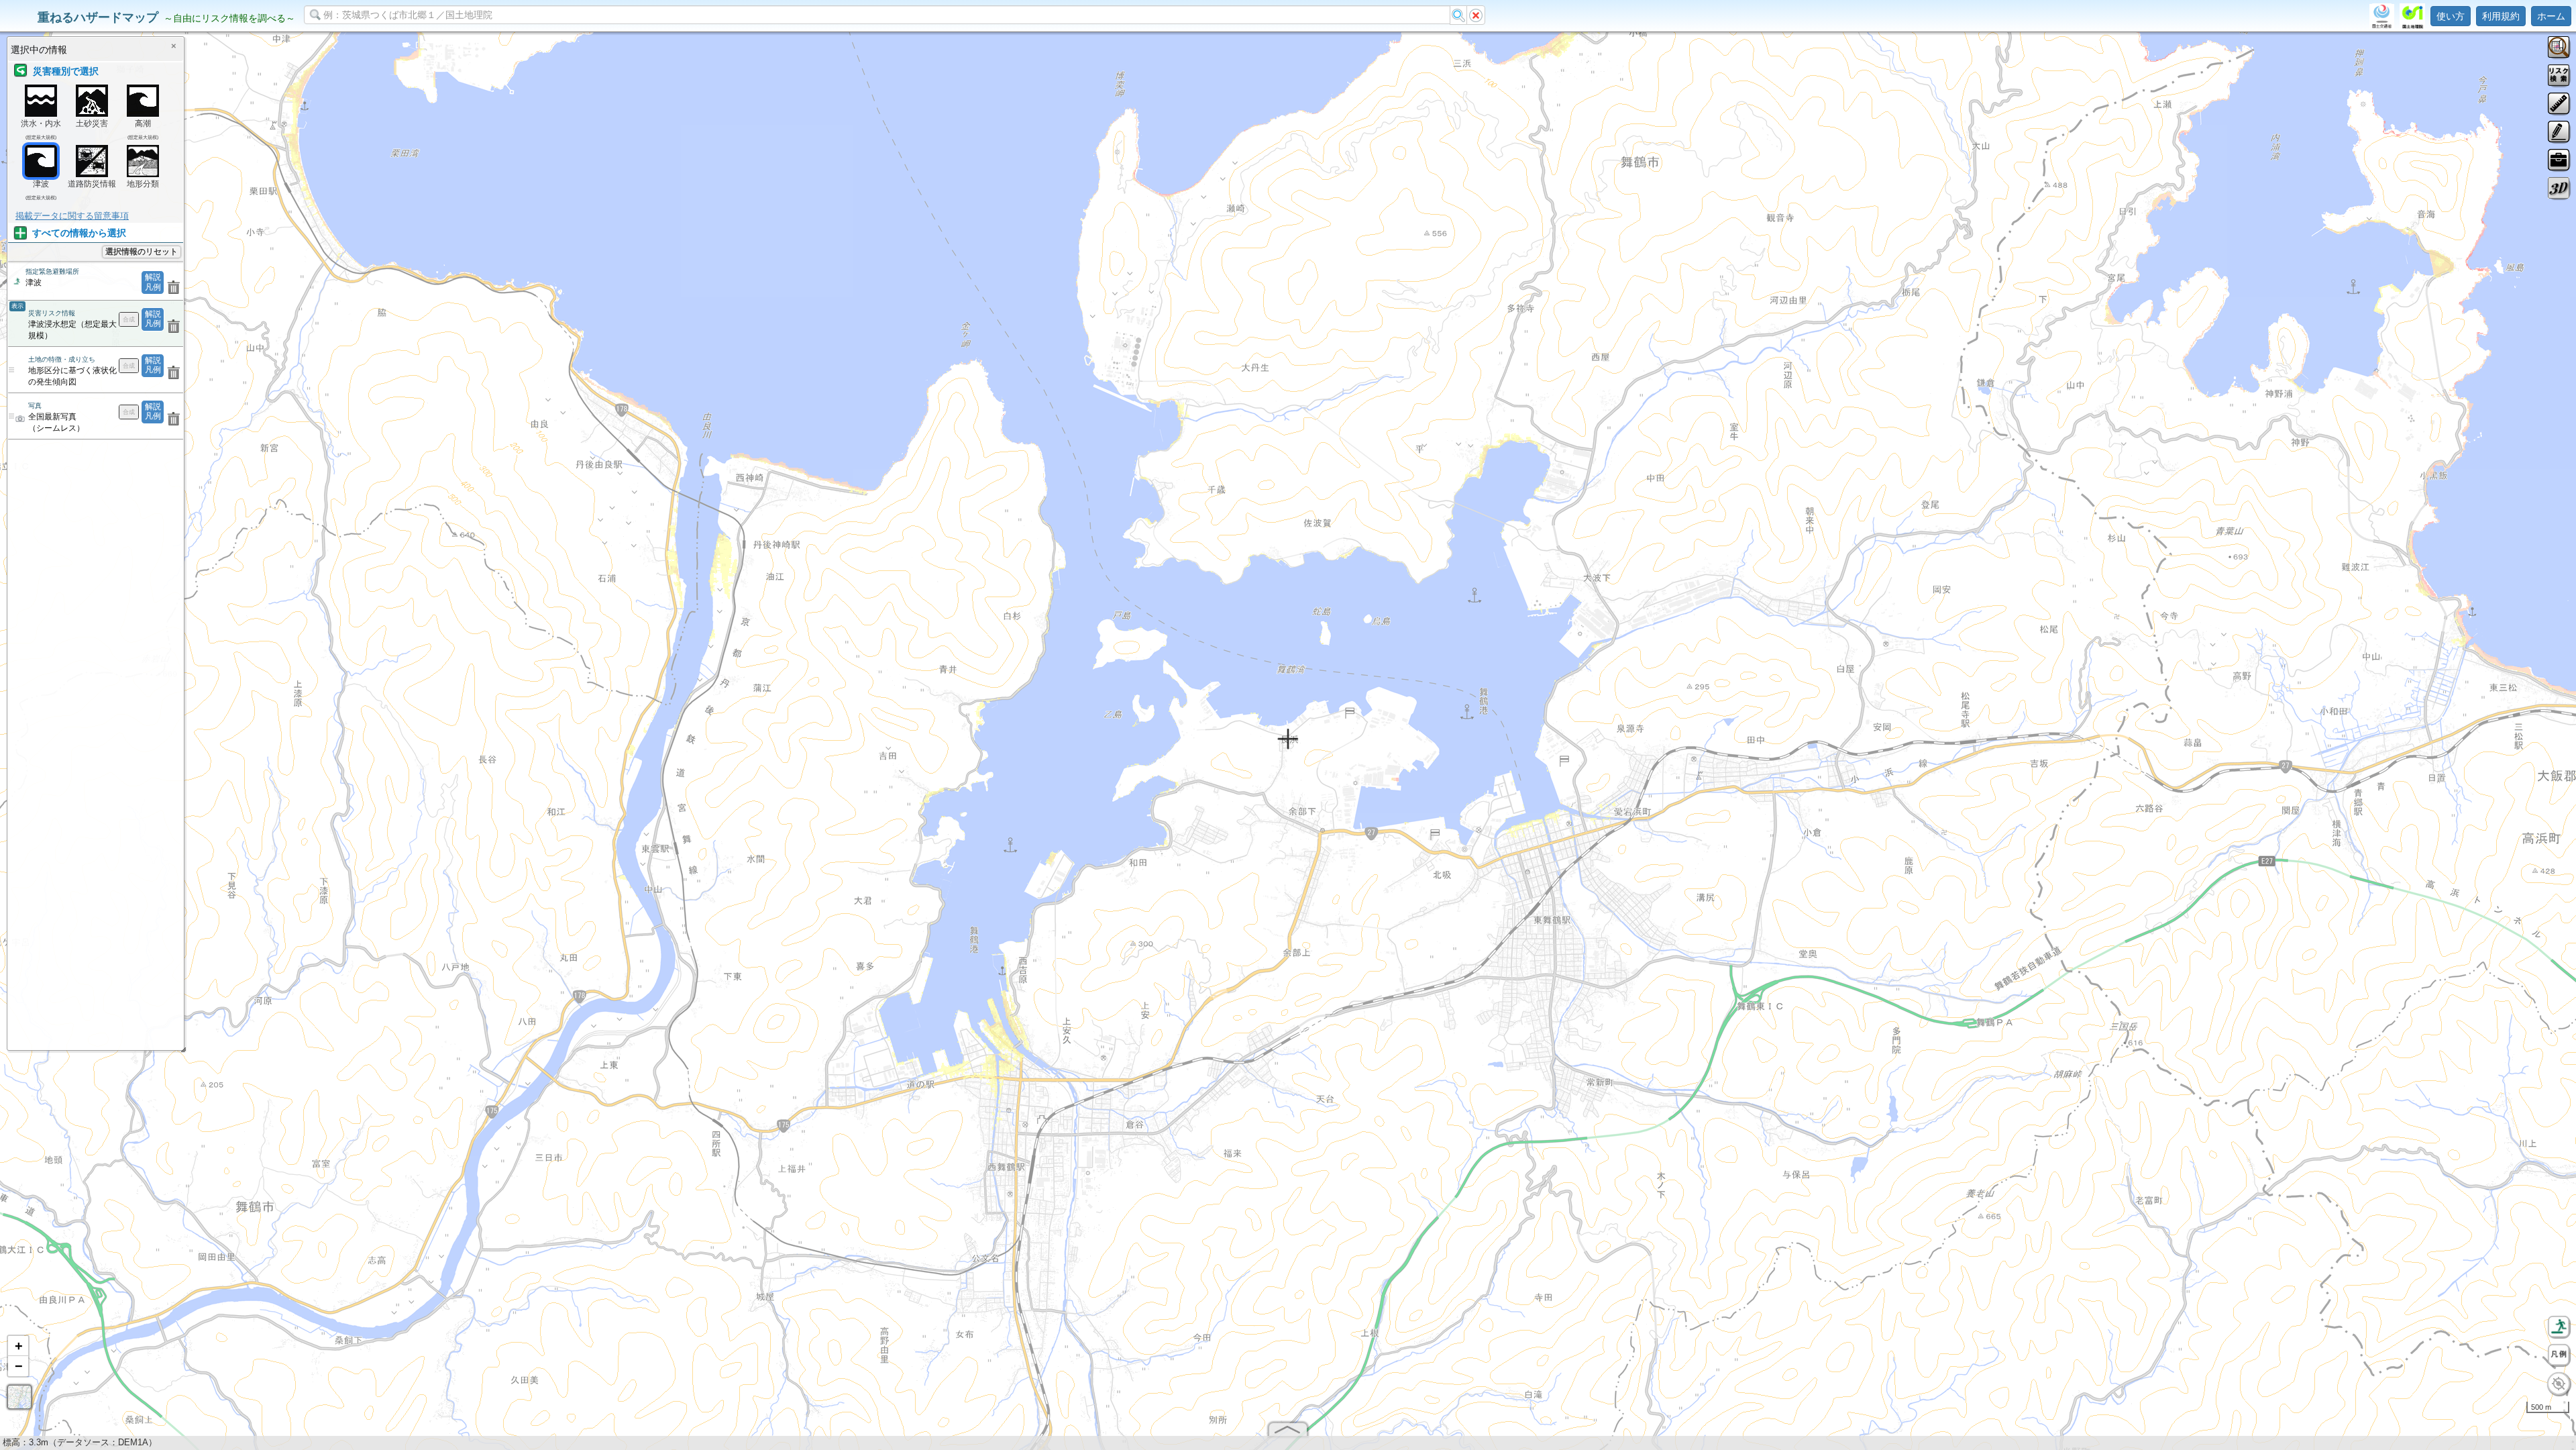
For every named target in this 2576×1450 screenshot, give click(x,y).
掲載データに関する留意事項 (72, 216)
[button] (18, 1346)
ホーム (2551, 16)
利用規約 (2501, 16)
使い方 (2451, 16)
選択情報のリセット (142, 252)
